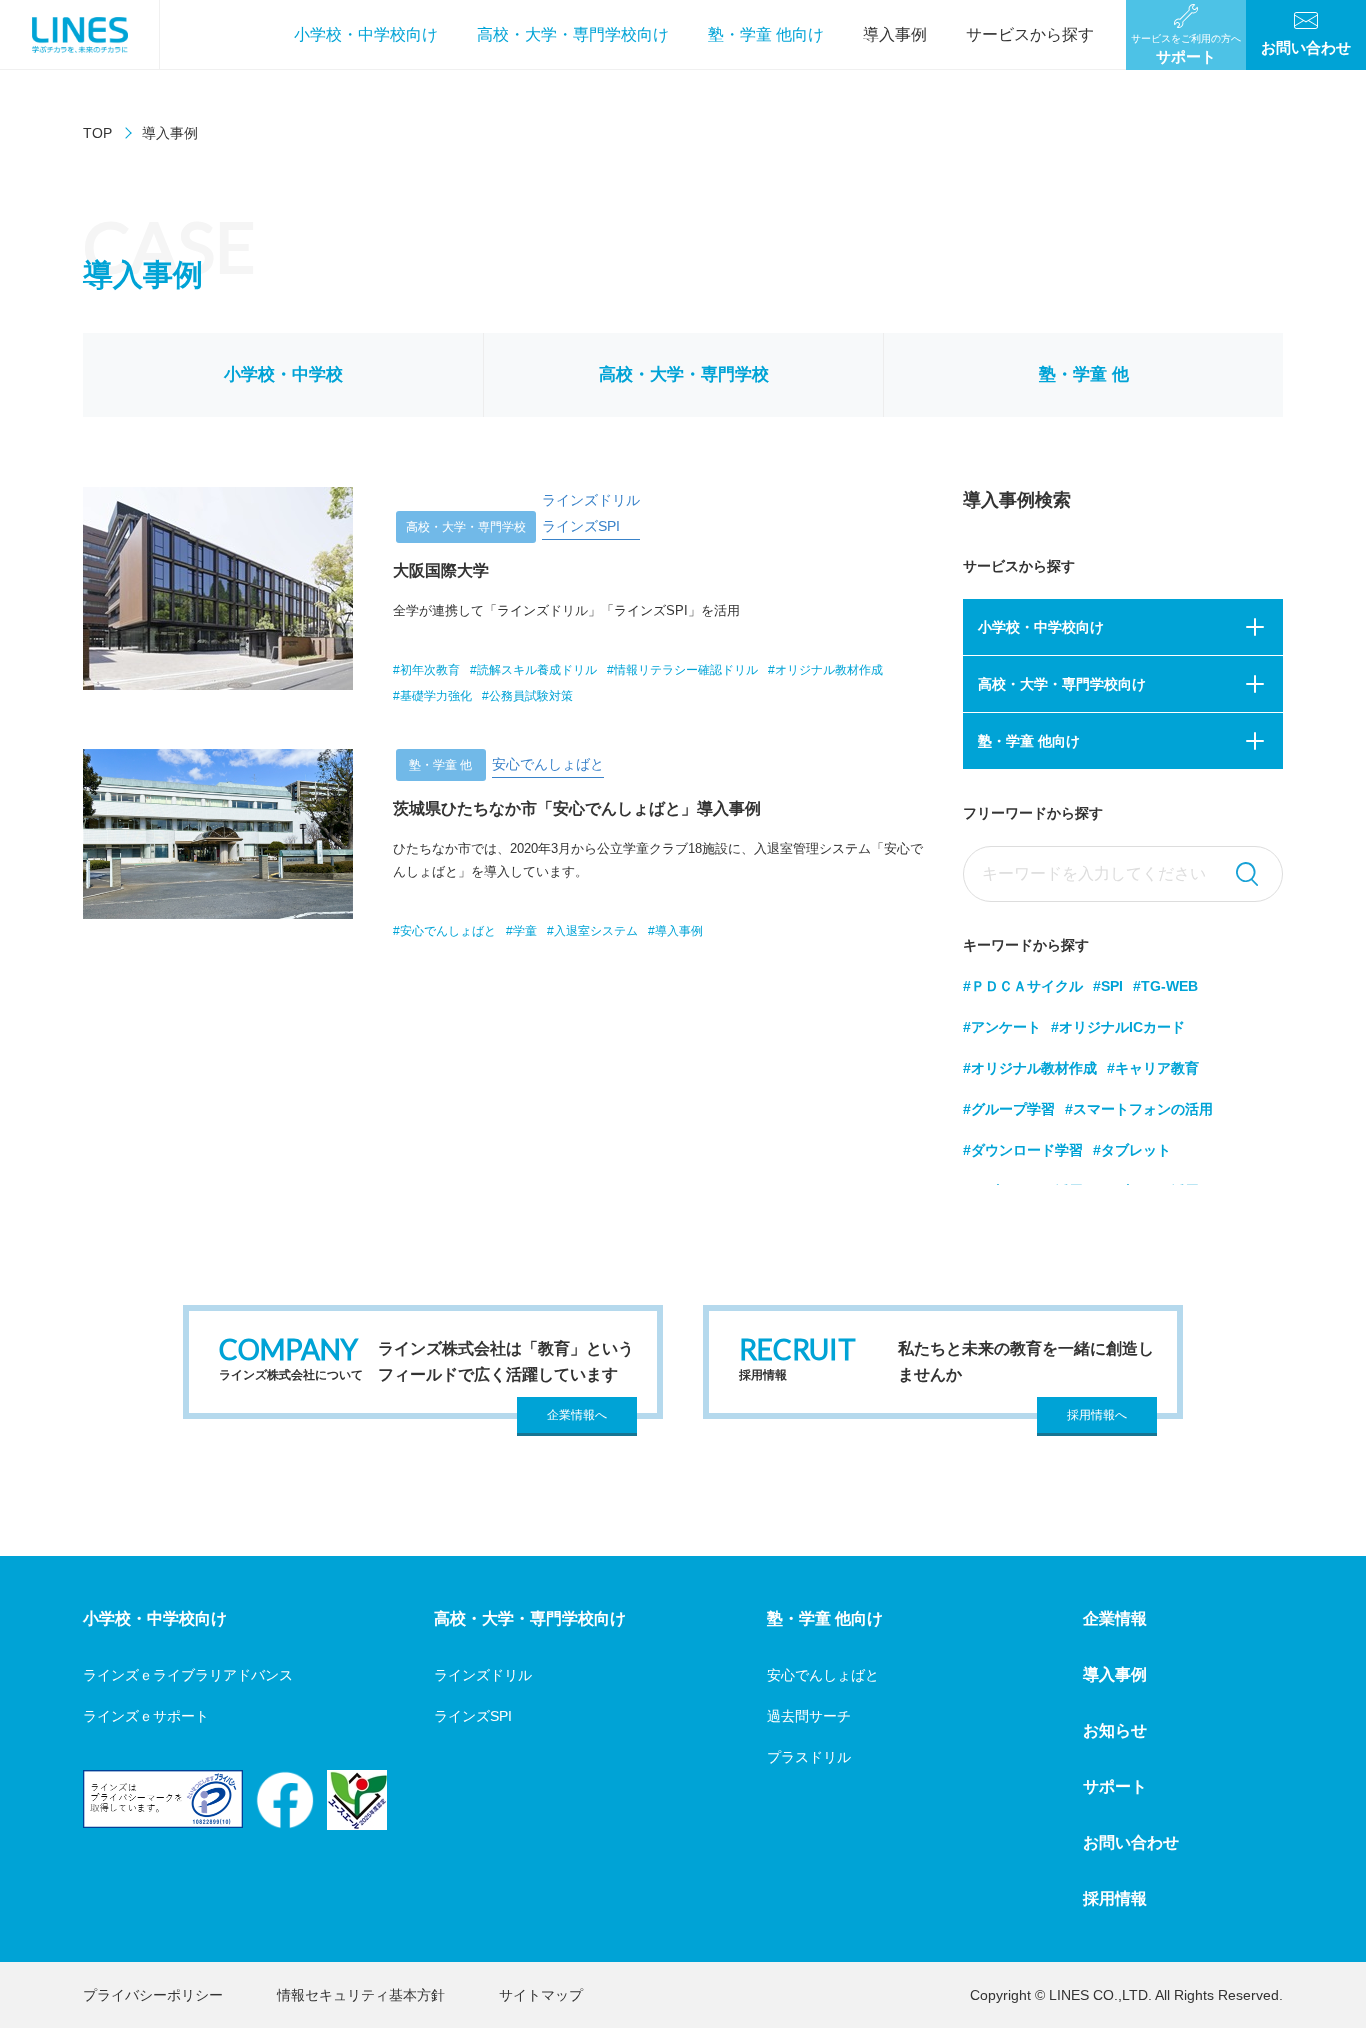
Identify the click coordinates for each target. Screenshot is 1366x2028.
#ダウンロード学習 (1023, 1150)
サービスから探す (1030, 34)
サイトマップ (541, 1995)
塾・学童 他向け (766, 34)
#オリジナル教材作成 (1030, 1068)
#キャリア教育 (1153, 1068)
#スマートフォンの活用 (1139, 1109)
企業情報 (1115, 1618)
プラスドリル (809, 1757)
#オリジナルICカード (1118, 1027)
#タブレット (1132, 1150)
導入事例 (895, 34)
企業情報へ (577, 1415)
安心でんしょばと (823, 1675)
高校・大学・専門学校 (684, 374)
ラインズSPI (473, 1716)
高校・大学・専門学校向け (573, 34)
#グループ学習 (1009, 1109)
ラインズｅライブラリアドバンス (188, 1675)
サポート (1115, 1786)
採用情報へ (1097, 1415)
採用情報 (1115, 1898)
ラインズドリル (483, 1675)
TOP (97, 133)
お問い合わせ (1131, 1842)
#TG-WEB (1165, 986)
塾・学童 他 (1084, 374)
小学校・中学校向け (366, 34)
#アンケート (1002, 1027)
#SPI (1108, 986)
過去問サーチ (809, 1716)
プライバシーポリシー (153, 1995)
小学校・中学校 (283, 374)
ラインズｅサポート (146, 1716)
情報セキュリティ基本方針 (361, 1995)
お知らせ (1115, 1730)
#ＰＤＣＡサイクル (1023, 986)
